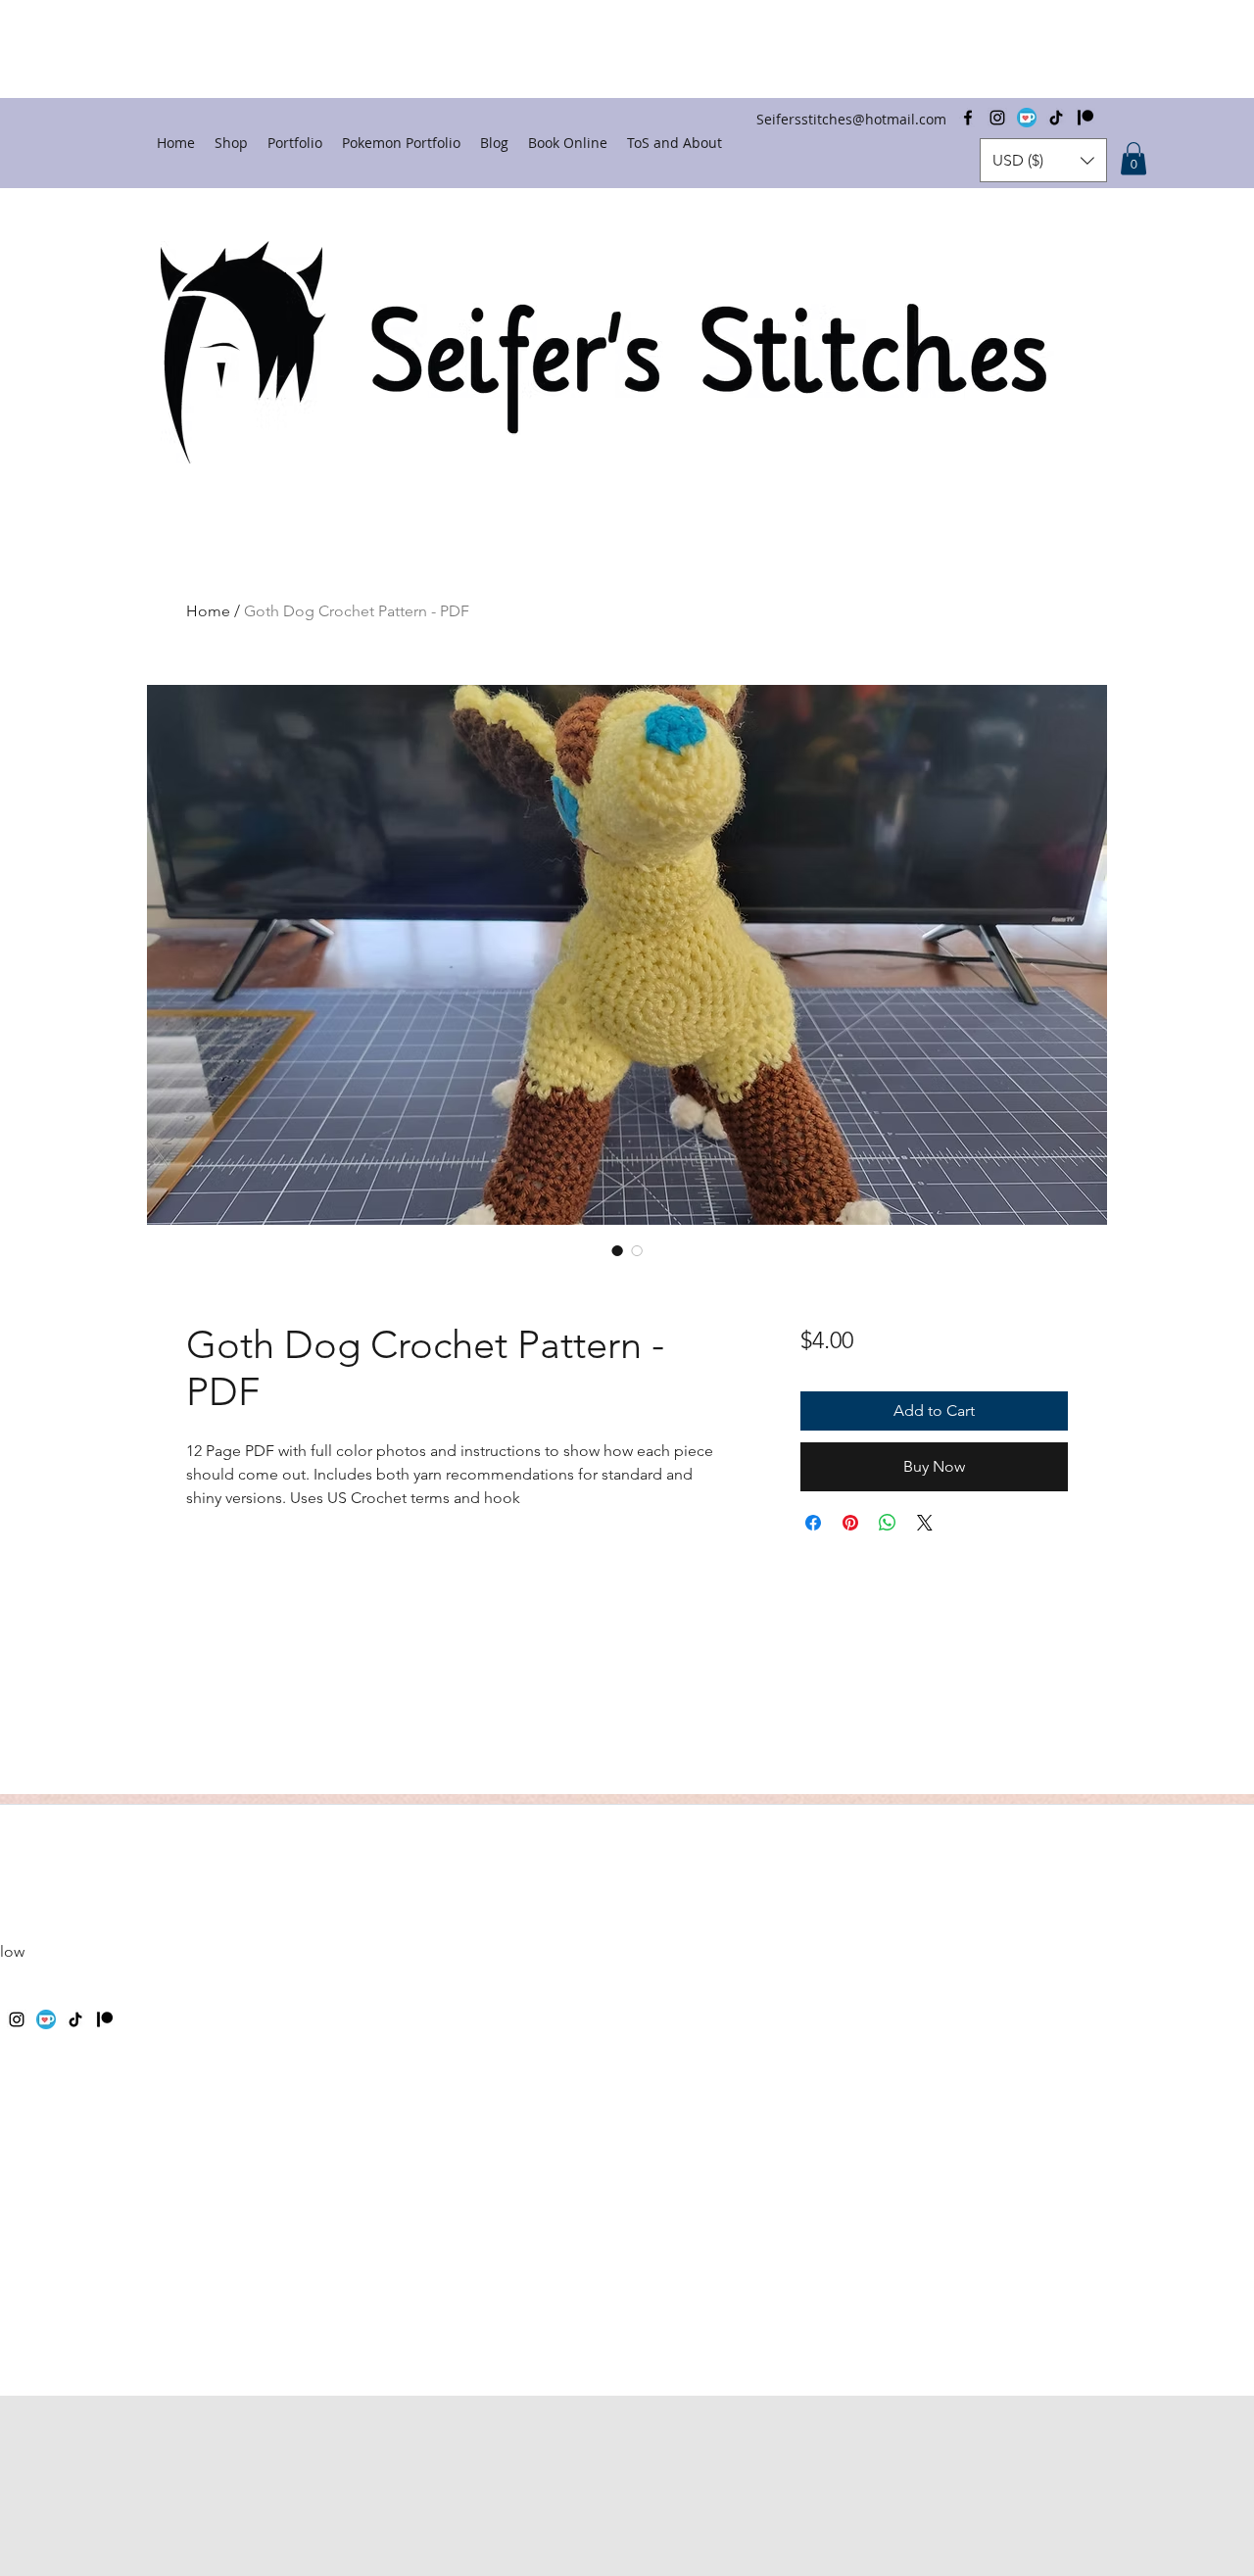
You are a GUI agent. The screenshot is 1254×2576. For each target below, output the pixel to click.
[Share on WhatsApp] (888, 1523)
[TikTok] (75, 2019)
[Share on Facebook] (813, 1523)
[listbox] (1043, 160)
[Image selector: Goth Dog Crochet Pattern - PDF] (617, 1250)
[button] (1043, 160)
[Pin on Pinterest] (850, 1523)
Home (208, 611)
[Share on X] (925, 1523)
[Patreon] (105, 2019)
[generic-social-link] (46, 2019)
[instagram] (17, 2019)
